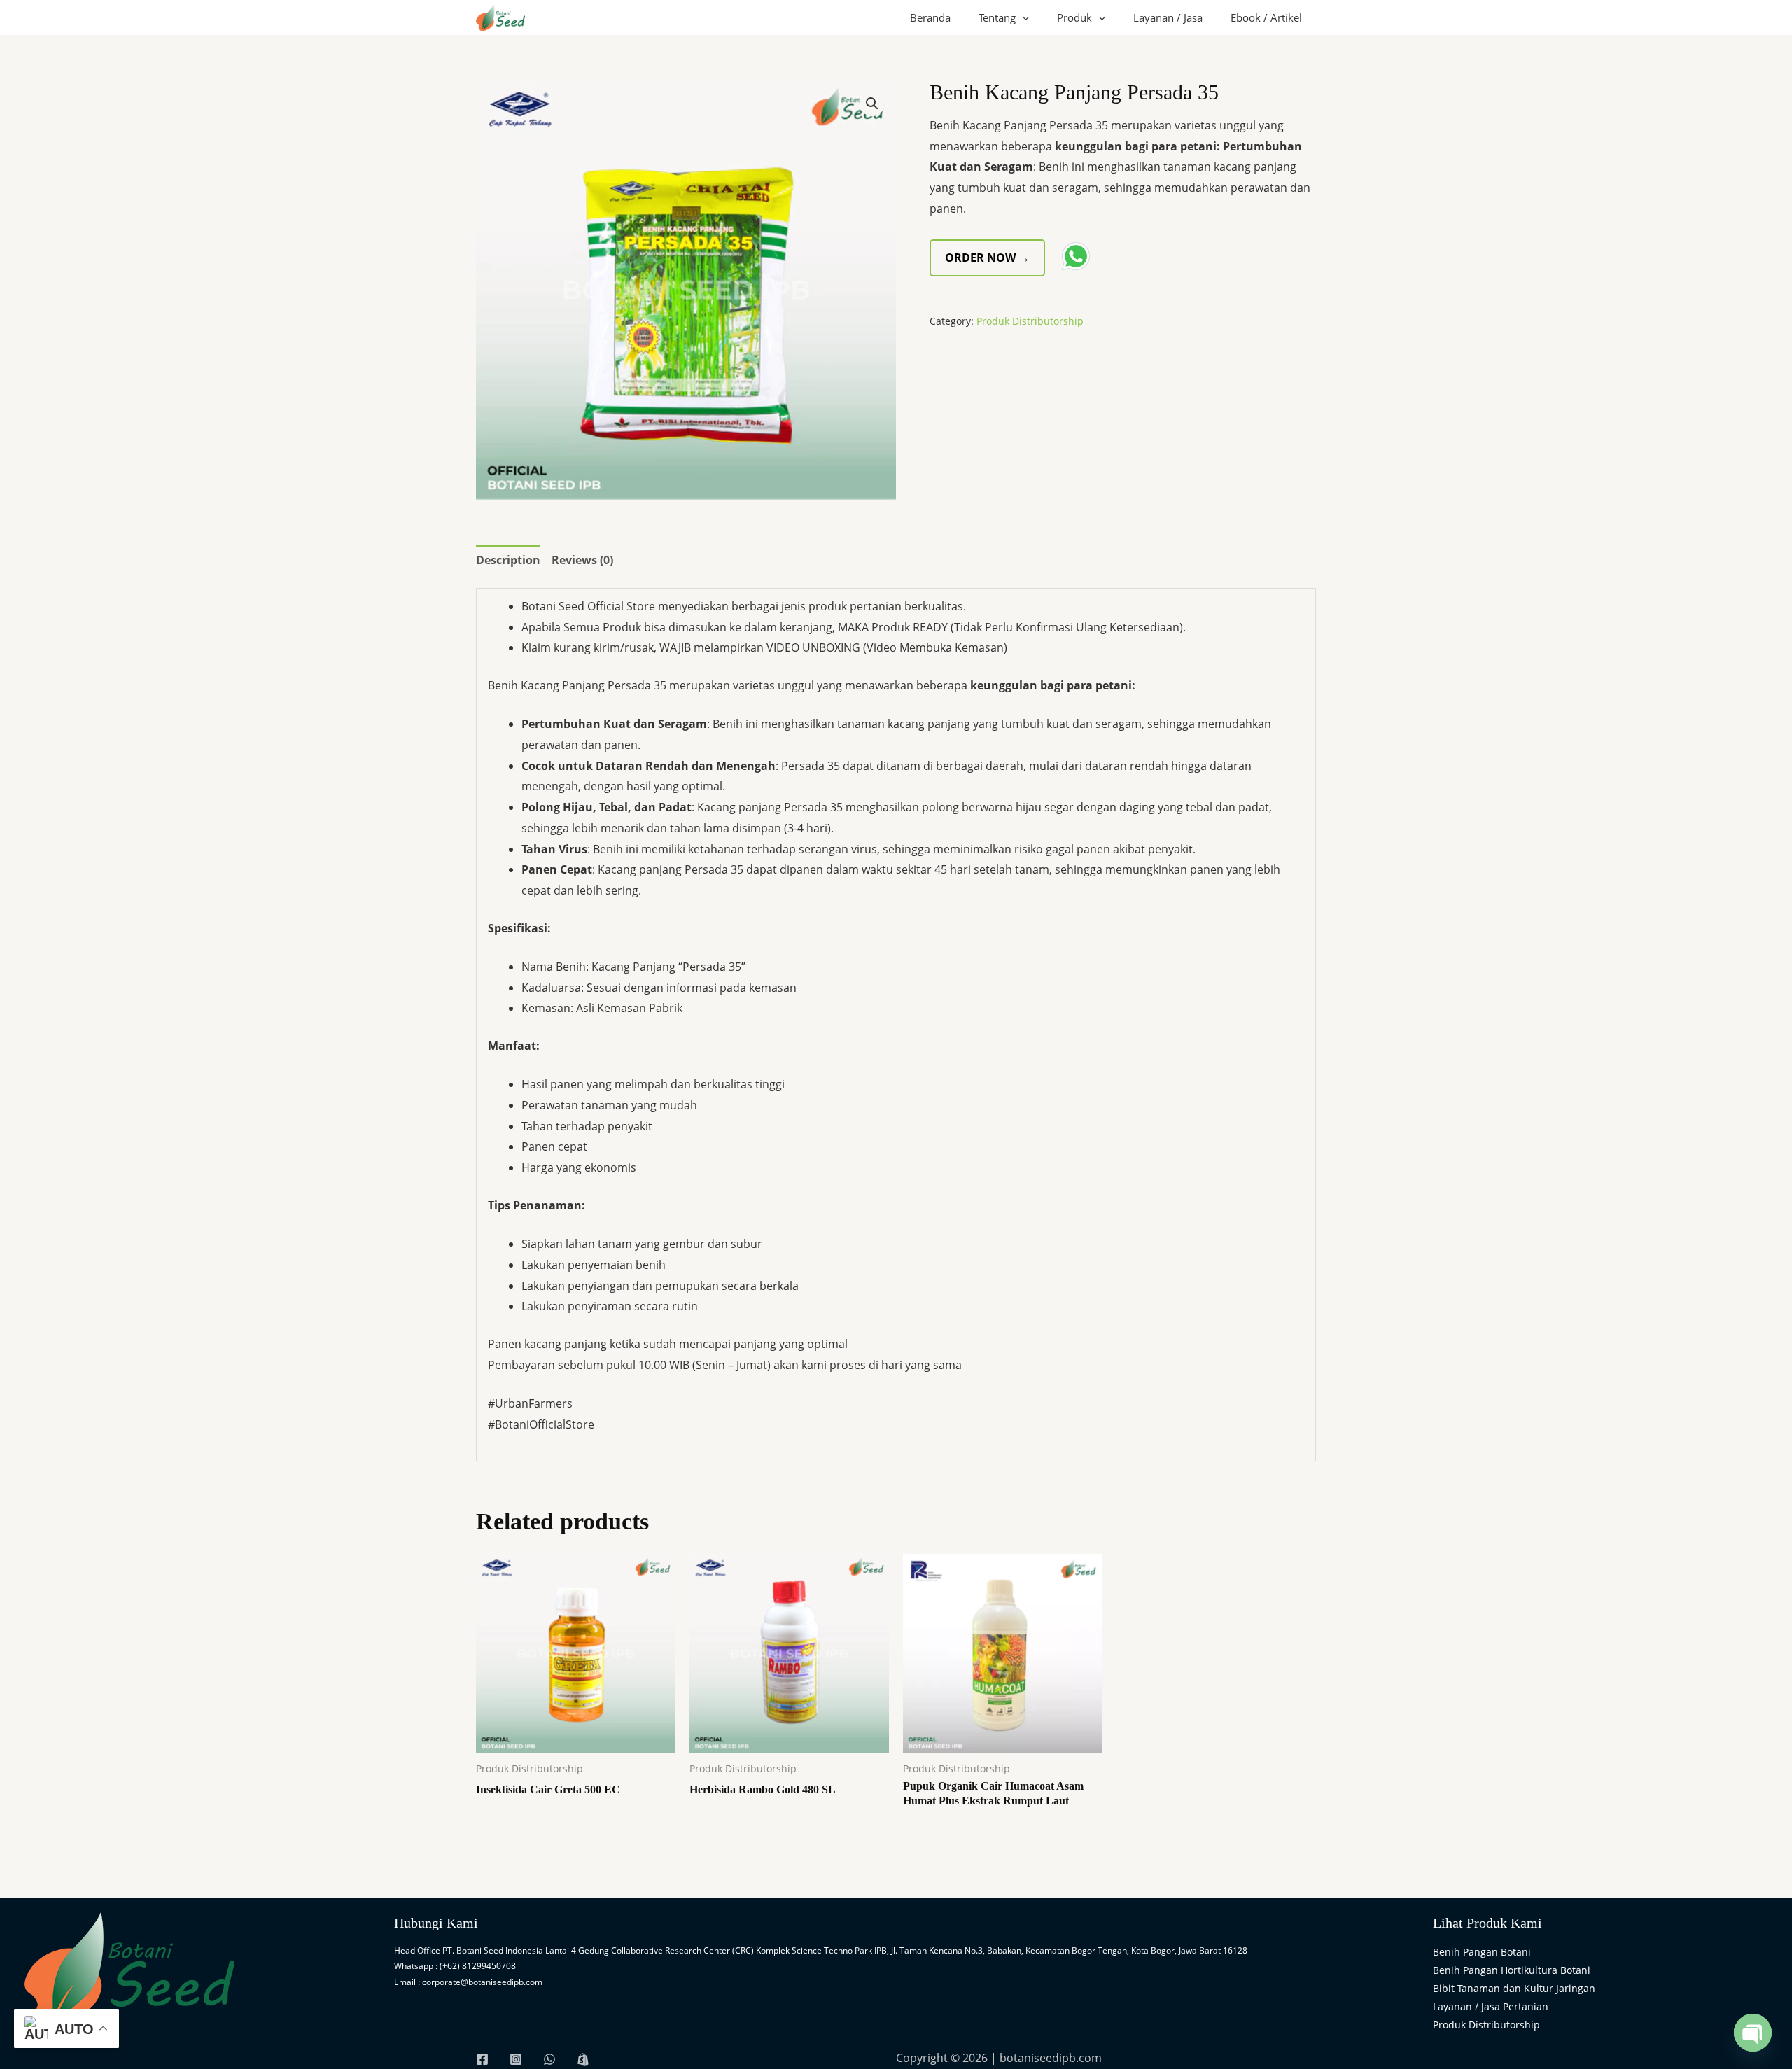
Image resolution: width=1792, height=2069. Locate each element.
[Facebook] (482, 2059)
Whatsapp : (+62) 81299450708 (455, 1966)
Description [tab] (508, 560)
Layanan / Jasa (1168, 17)
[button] (1022, 17)
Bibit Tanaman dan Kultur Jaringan (1514, 1988)
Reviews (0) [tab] (582, 560)
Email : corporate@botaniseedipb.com (468, 1982)
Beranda (930, 17)
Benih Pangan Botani (1482, 1952)
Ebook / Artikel (1266, 17)
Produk (1074, 17)
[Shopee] (583, 2059)
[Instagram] (516, 2059)
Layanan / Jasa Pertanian (1491, 2006)
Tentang (997, 17)
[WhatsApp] (549, 2059)
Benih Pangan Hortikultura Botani (1512, 1970)
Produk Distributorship (1030, 321)
